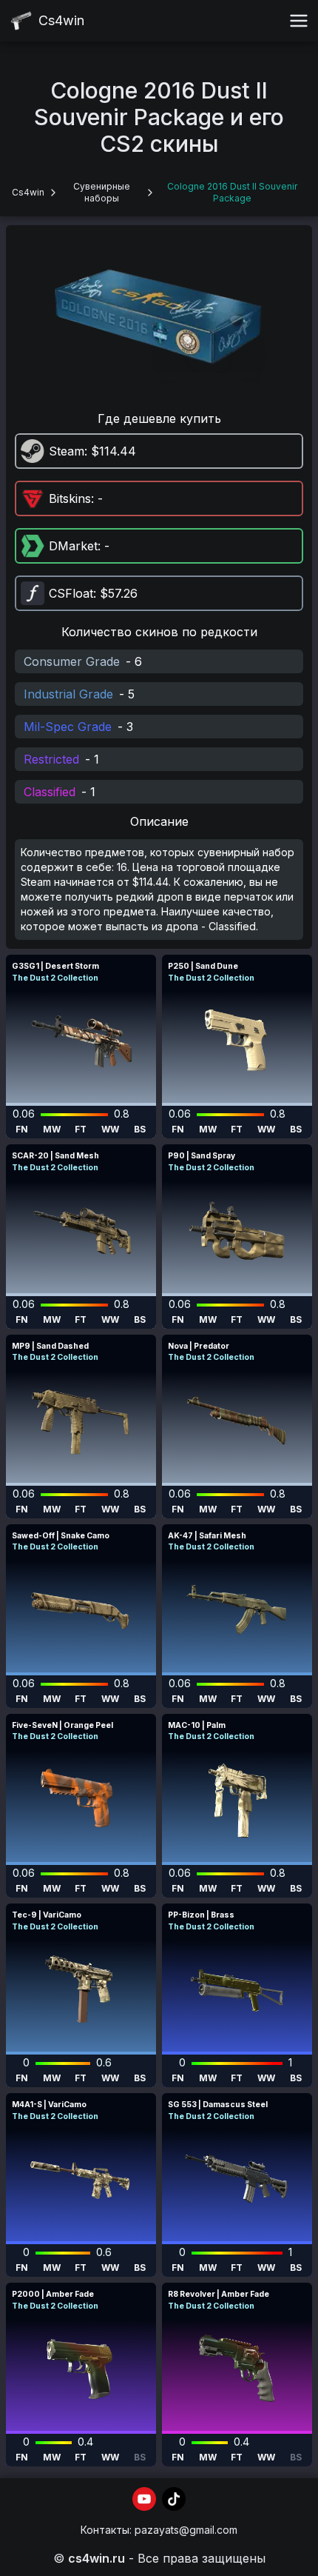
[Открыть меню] (299, 21)
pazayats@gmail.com (186, 2530)
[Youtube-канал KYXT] (144, 2499)
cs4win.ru (97, 2558)
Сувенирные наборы (102, 192)
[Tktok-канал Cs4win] (174, 2499)
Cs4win (28, 192)
